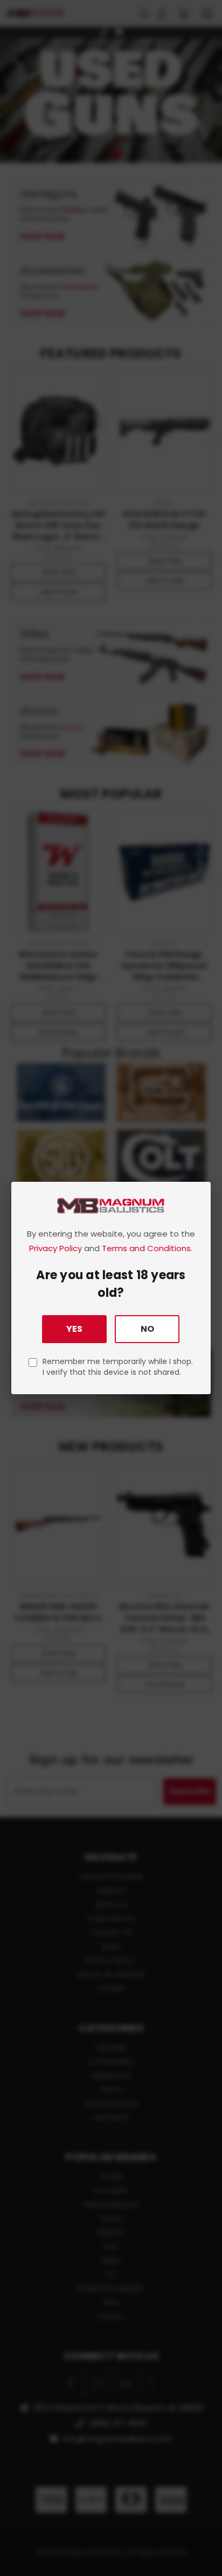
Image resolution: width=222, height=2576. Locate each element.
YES (74, 1329)
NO (147, 1329)
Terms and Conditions (146, 1248)
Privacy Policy (55, 1248)
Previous (17, 2565)
